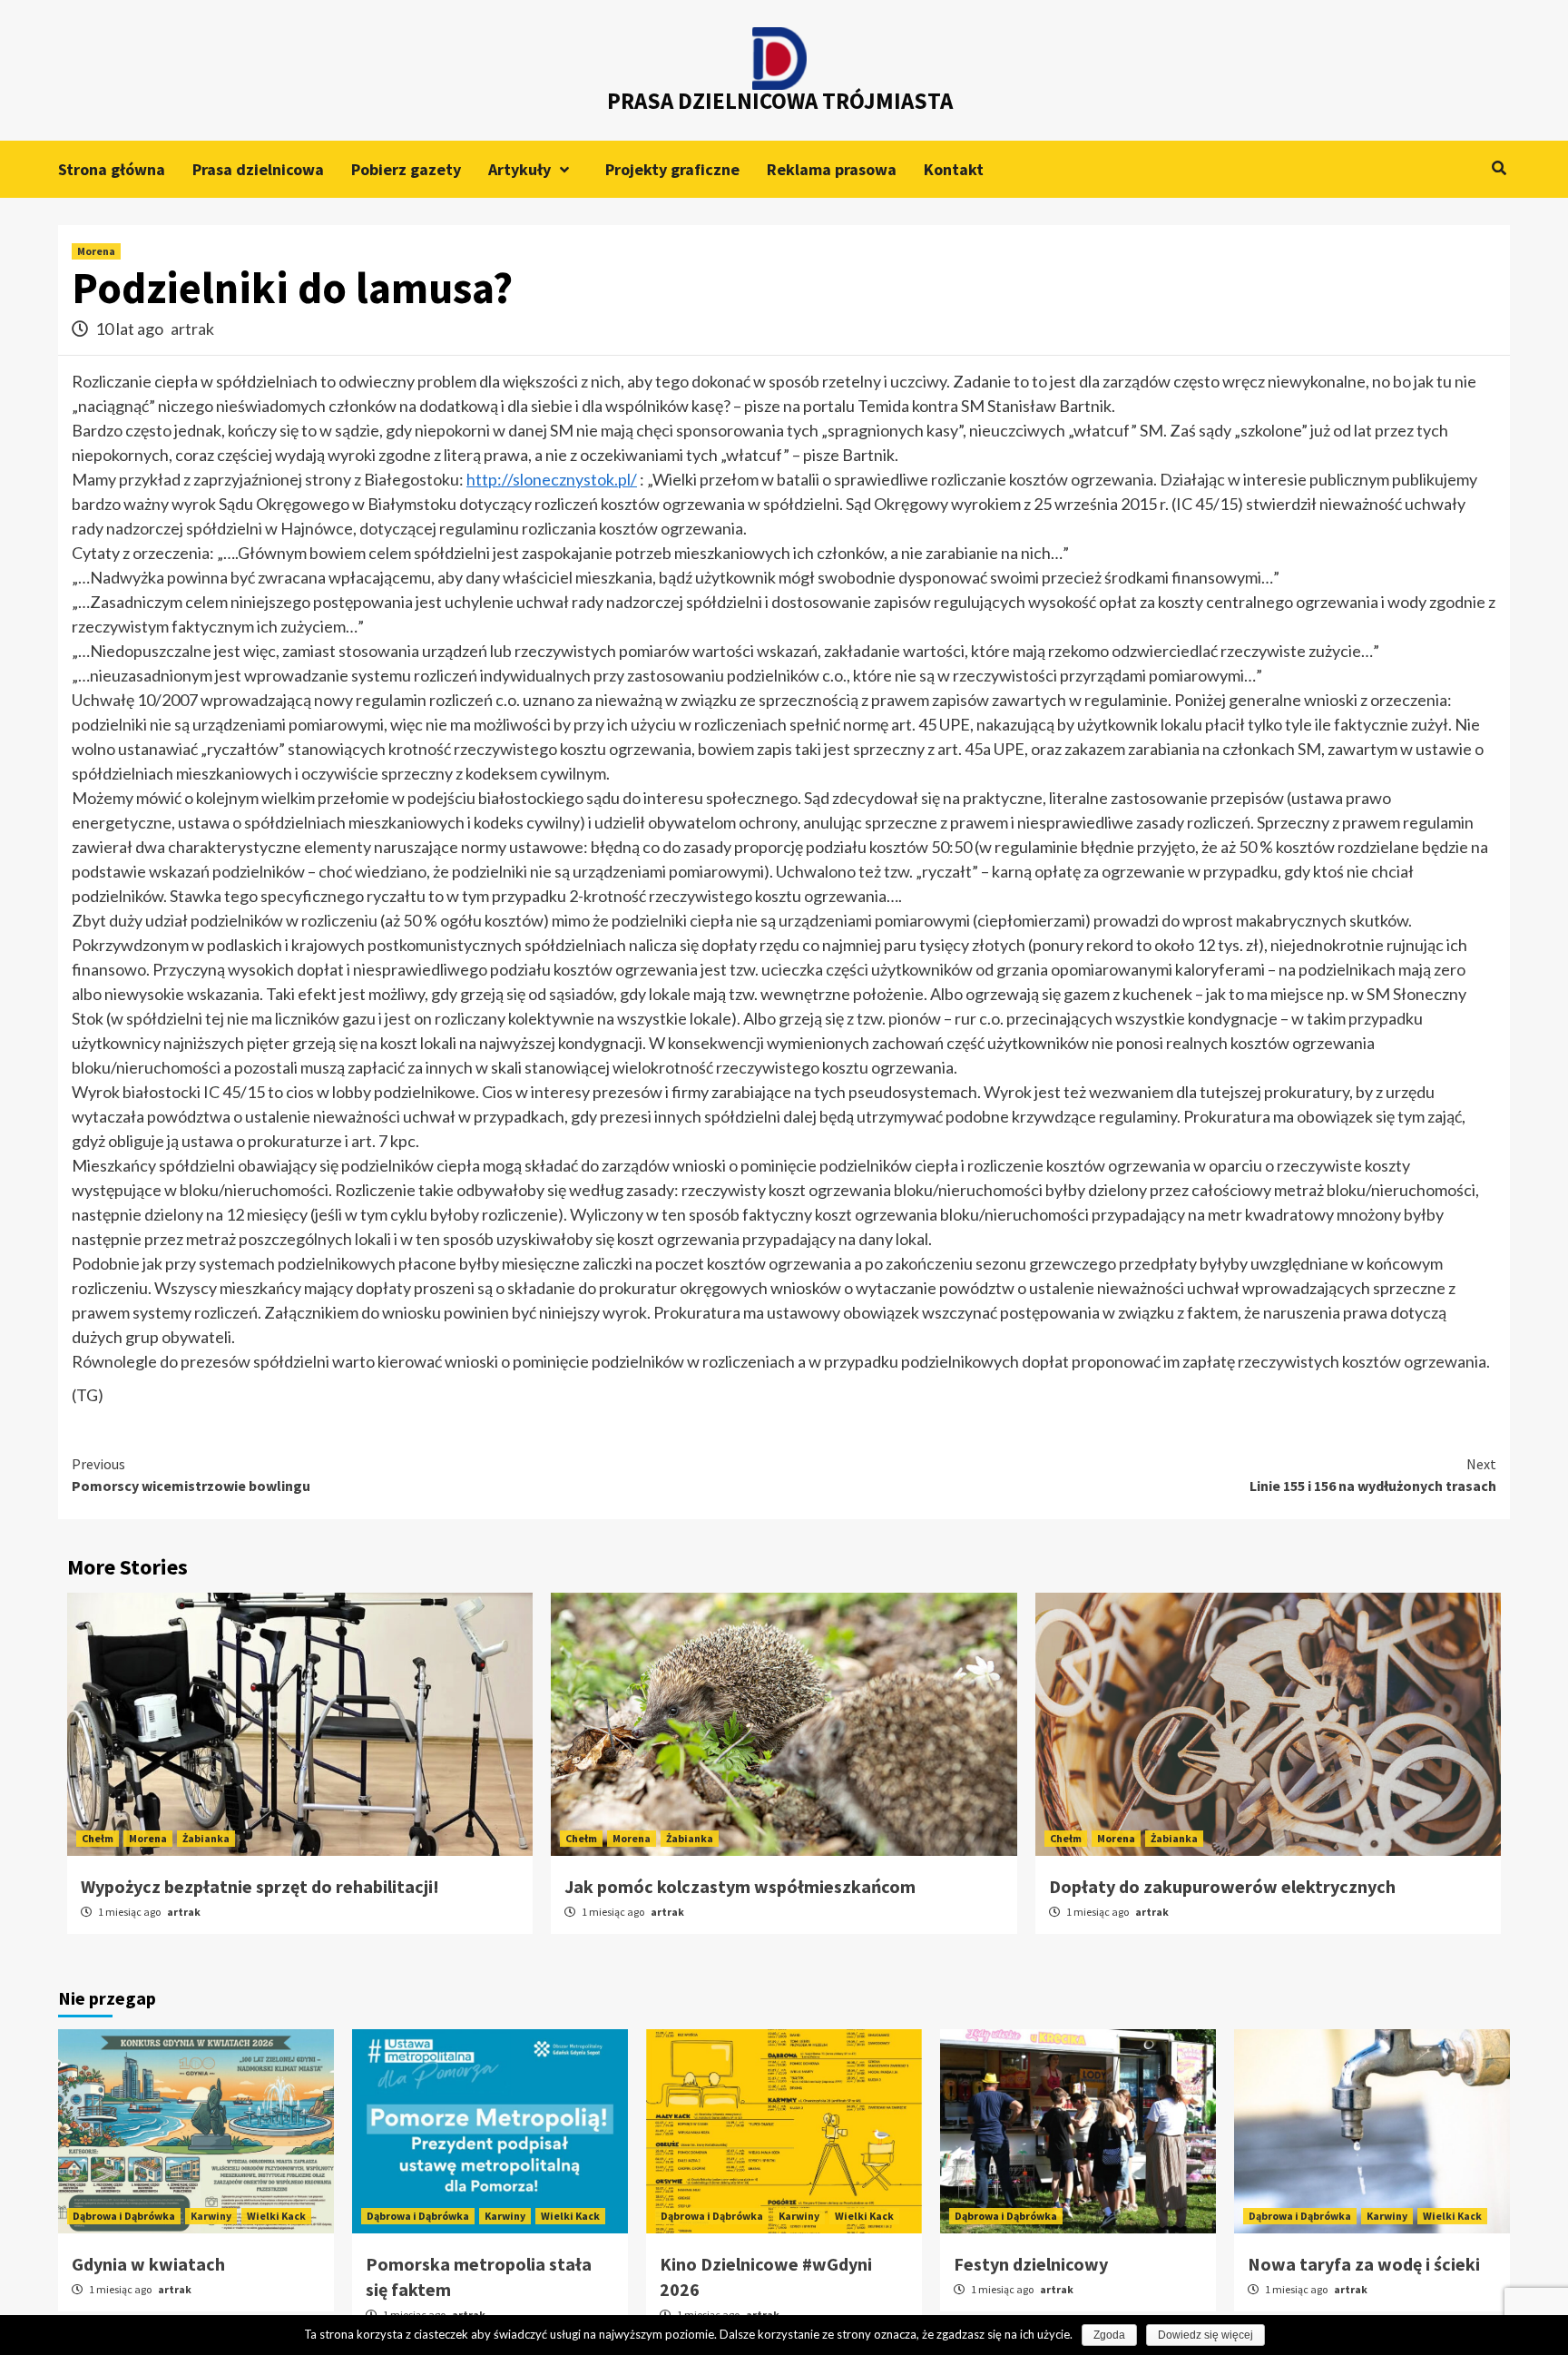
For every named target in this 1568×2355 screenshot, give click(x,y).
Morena (96, 251)
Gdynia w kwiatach (148, 2264)
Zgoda (1109, 2335)
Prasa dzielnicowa (258, 169)
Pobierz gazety (406, 169)
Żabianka (206, 1838)
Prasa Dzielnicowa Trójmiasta (780, 101)
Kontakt (954, 169)
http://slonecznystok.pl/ (552, 479)
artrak (192, 329)
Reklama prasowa (832, 169)
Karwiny (211, 2216)
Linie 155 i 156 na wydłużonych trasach (1373, 1475)
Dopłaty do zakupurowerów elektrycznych (1222, 1886)
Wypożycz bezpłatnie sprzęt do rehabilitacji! (260, 1886)
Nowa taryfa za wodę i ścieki (1364, 2264)
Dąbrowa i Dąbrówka (124, 2216)
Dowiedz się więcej (1205, 2335)
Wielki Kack (276, 2216)
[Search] (1499, 168)
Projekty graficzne (672, 169)
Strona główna (112, 169)
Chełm (98, 1838)
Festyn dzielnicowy (1031, 2264)
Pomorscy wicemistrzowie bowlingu (191, 1475)
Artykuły (519, 169)
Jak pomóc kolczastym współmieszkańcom (740, 1886)
